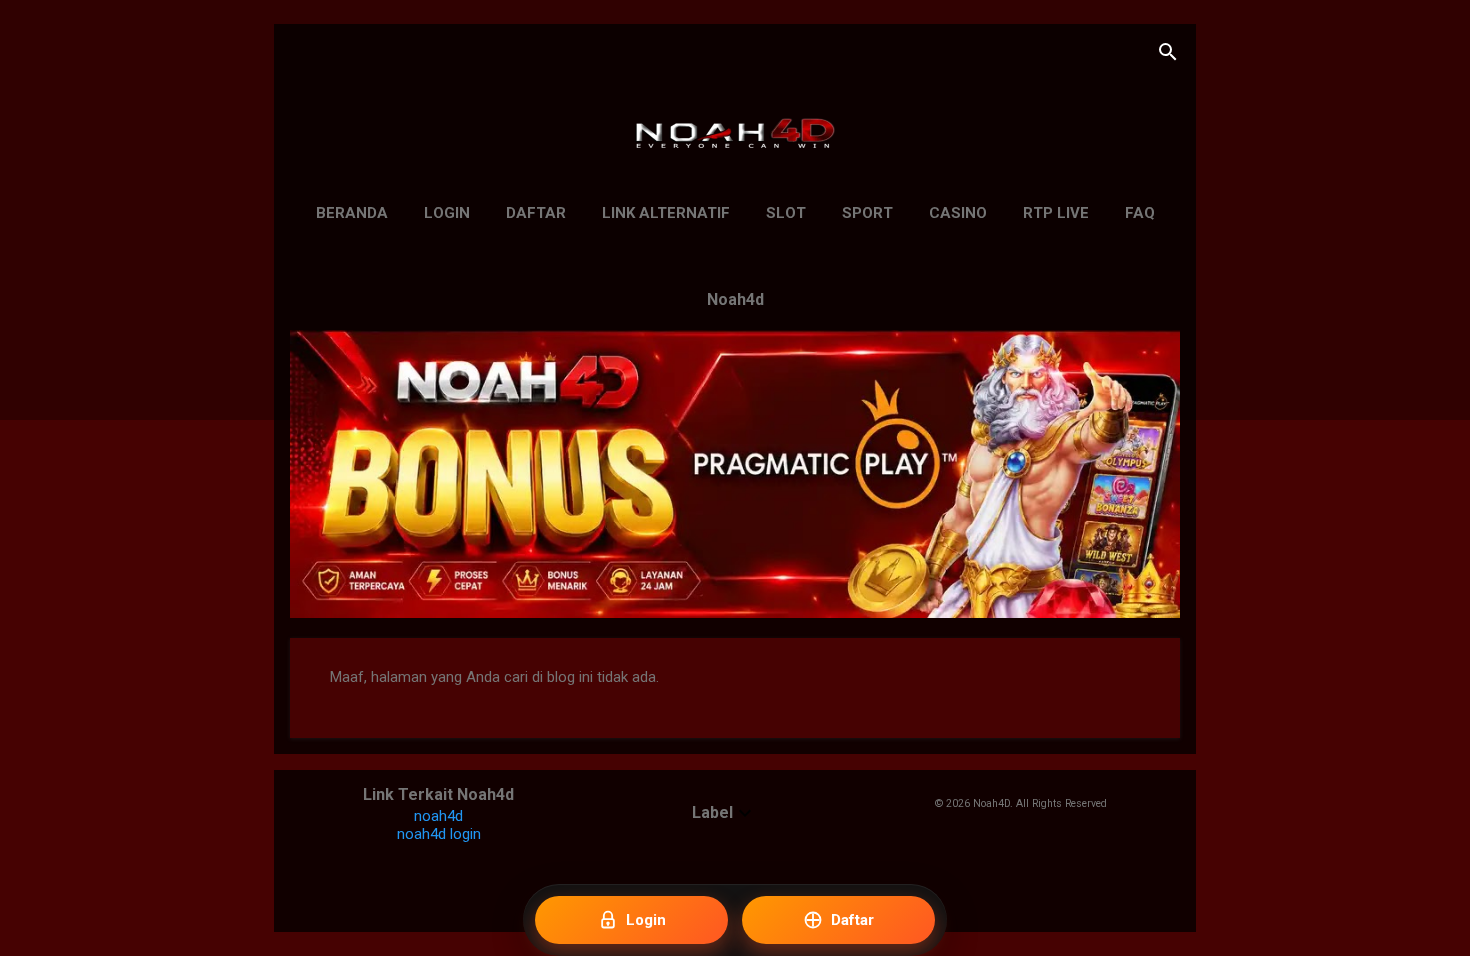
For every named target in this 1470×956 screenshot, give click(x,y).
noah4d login (439, 834)
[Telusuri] (1168, 54)
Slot (786, 213)
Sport (867, 213)
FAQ (1140, 213)
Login (447, 213)
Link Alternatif (666, 213)
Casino (958, 213)
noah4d (438, 816)
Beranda (352, 213)
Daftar (536, 213)
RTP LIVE (1056, 213)
